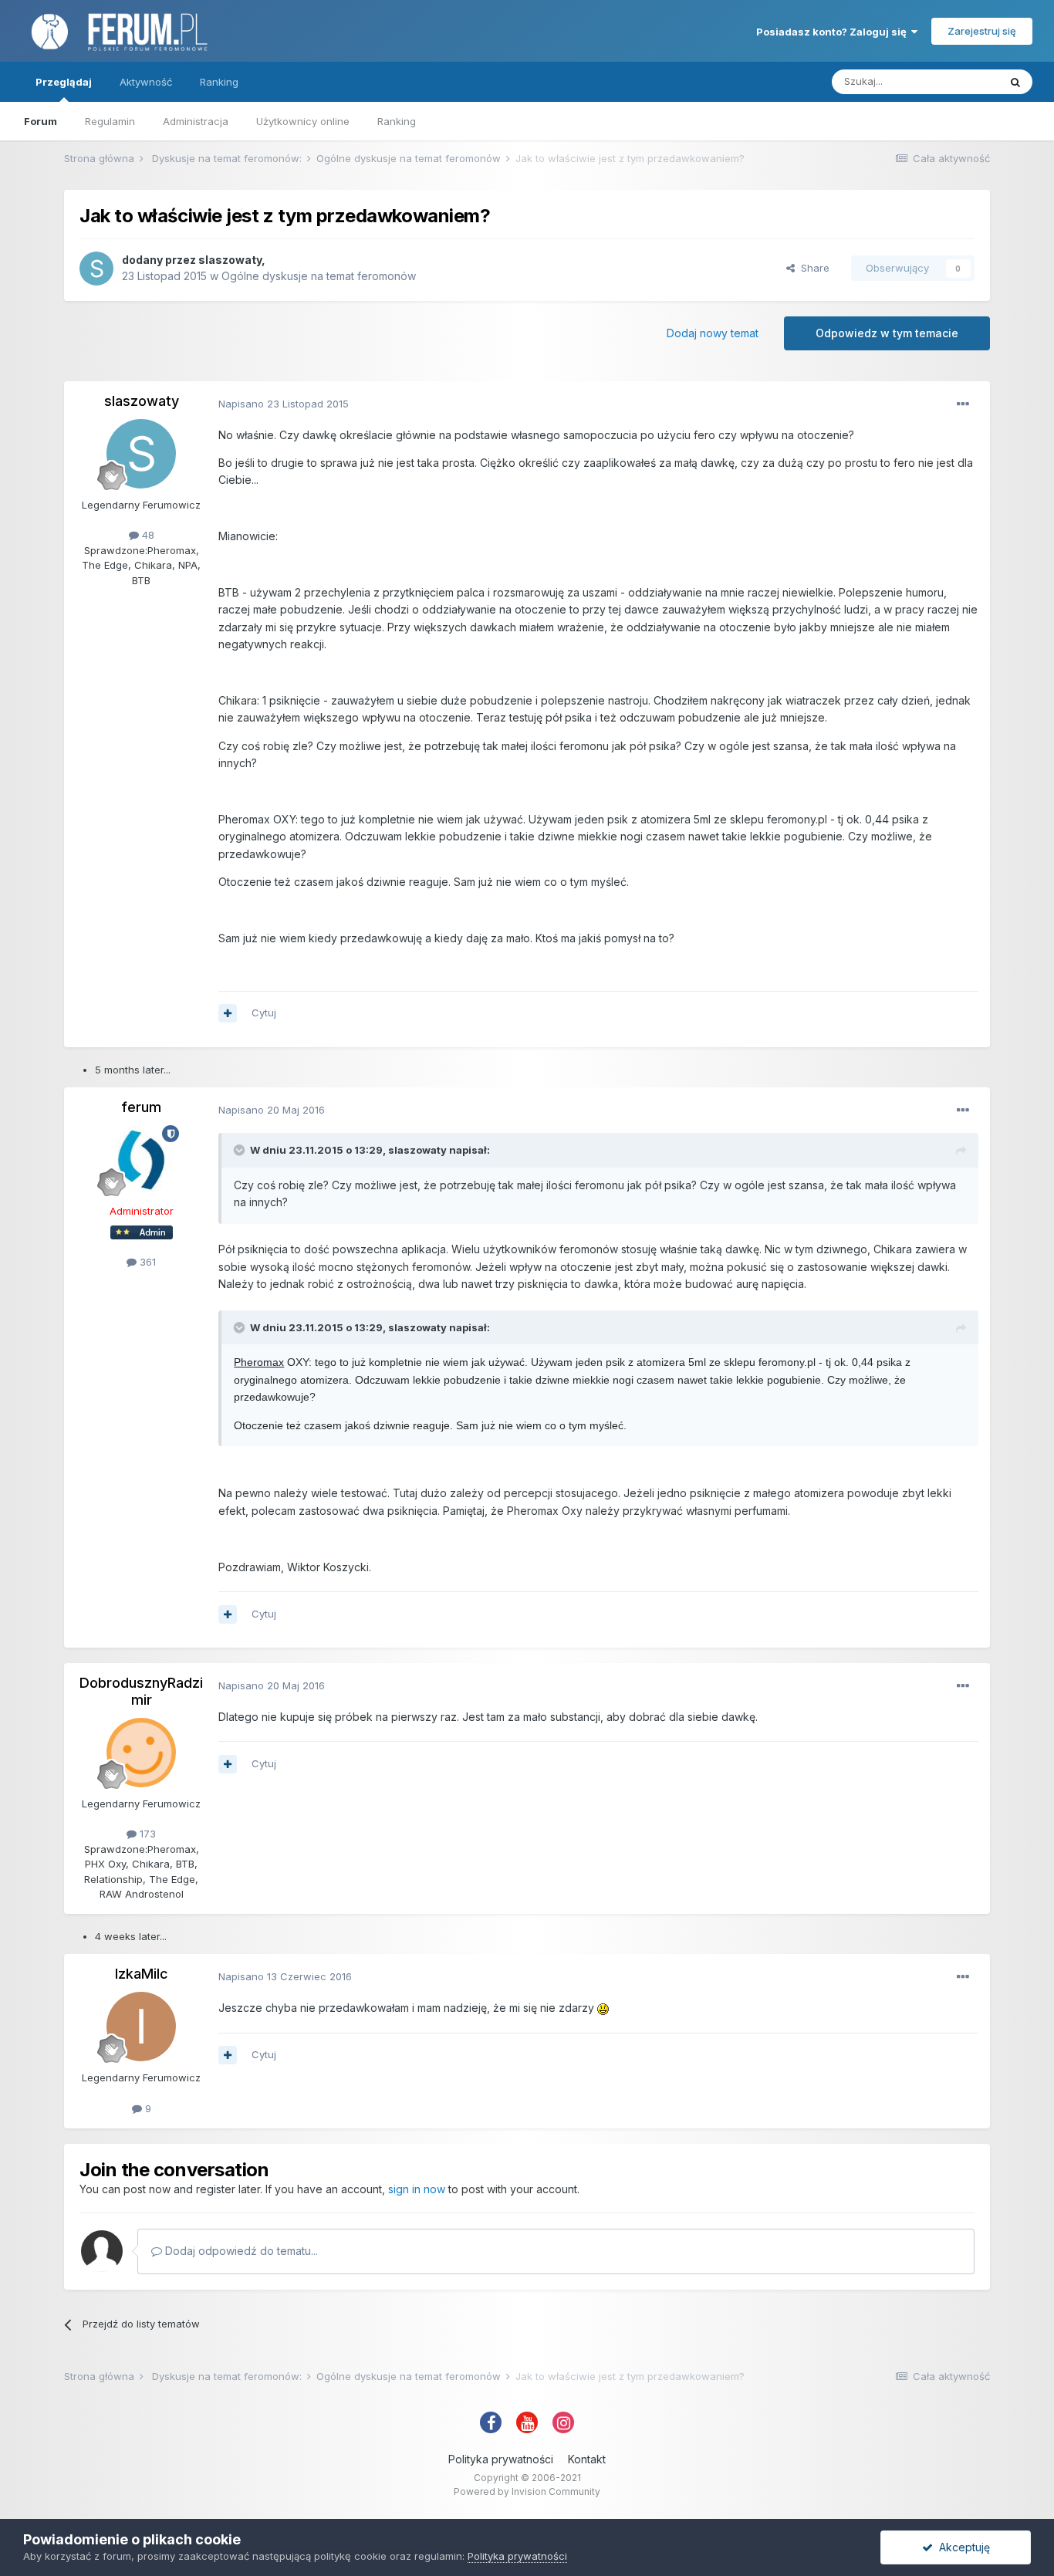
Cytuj (264, 1012)
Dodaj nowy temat (713, 333)
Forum (41, 121)
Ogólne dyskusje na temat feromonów (319, 276)
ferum (141, 1107)
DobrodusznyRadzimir (141, 1691)
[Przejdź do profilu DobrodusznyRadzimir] (141, 1753)
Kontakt (587, 2459)
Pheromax (259, 1362)
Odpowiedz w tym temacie (887, 333)
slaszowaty (230, 260)
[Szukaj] (1015, 82)
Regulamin (110, 121)
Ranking (397, 121)
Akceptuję (961, 2547)
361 (146, 1262)
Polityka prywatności (501, 2459)
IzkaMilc (142, 1974)
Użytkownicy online (303, 121)
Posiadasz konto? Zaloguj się (834, 32)
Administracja (196, 121)
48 (147, 535)
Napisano (284, 404)
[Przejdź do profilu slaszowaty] (96, 269)
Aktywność (146, 82)
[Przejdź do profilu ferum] (141, 1160)
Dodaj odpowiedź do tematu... (240, 2251)
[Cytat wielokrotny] (228, 1013)
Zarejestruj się (982, 31)
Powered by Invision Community (527, 2491)
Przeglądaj (64, 82)
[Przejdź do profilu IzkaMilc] (141, 2027)
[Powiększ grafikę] (603, 2008)
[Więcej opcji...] (963, 404)
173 (146, 1834)
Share (812, 268)
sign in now (417, 2189)
